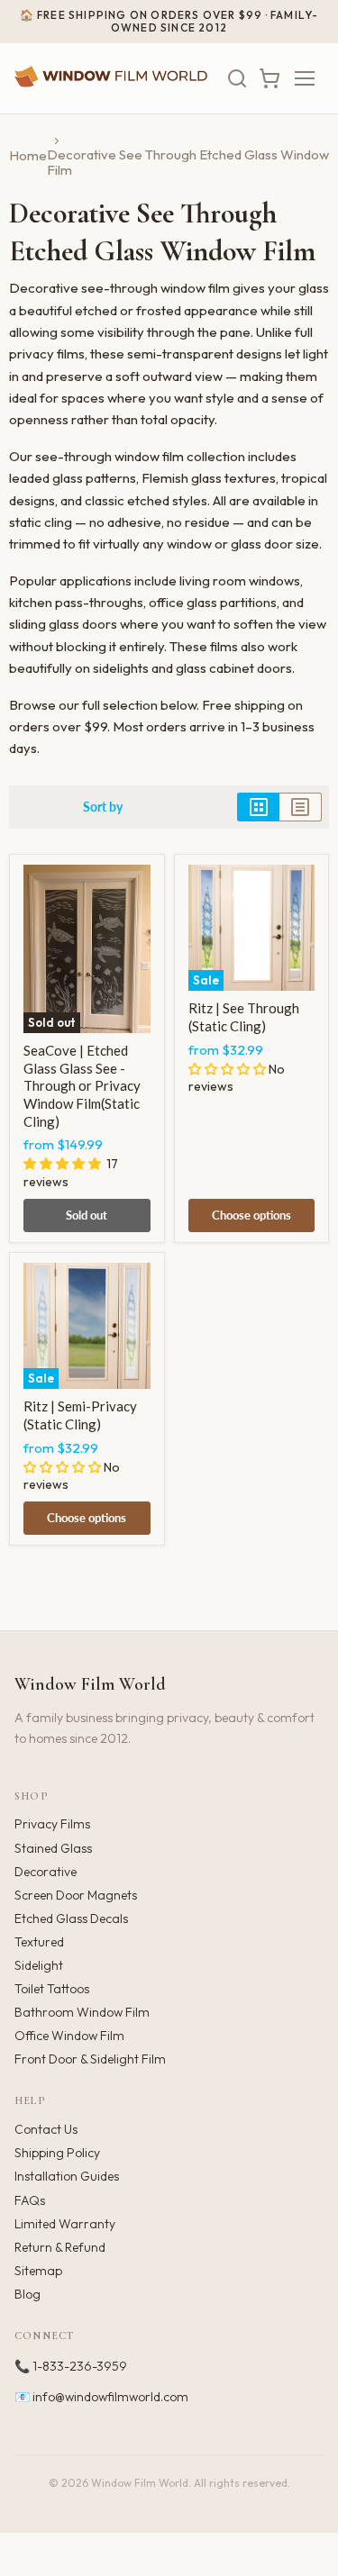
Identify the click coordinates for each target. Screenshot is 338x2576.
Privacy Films (52, 1824)
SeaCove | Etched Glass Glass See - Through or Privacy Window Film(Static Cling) (82, 1086)
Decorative (46, 1872)
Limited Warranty (65, 2224)
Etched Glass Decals (71, 1918)
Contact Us (46, 2129)
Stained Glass (53, 1848)
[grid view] (258, 807)
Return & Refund (60, 2247)
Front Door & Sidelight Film (90, 2059)
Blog (27, 2294)
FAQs (30, 2200)
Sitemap (38, 2271)
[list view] (301, 807)
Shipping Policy (57, 2153)
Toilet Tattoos (52, 1989)
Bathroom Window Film (82, 2012)
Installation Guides (67, 2176)
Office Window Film (69, 2036)
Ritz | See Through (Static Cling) (244, 1017)
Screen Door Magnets (76, 1895)
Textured (39, 1942)
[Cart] (269, 78)
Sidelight (39, 1965)
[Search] (237, 78)
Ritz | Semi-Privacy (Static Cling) (80, 1415)
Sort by (103, 807)
